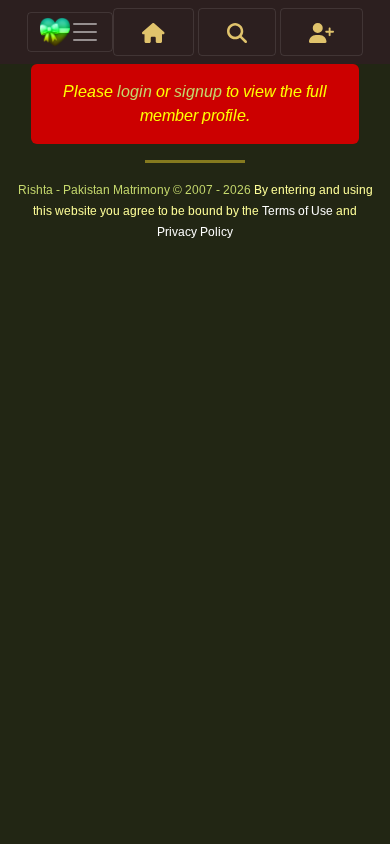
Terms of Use (299, 211)
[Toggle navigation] (70, 32)
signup (198, 91)
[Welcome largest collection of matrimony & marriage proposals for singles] (153, 32)
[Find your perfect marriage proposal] (237, 32)
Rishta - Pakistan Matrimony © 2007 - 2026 (136, 190)
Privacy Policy (195, 232)
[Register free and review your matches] (321, 32)
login (134, 91)
